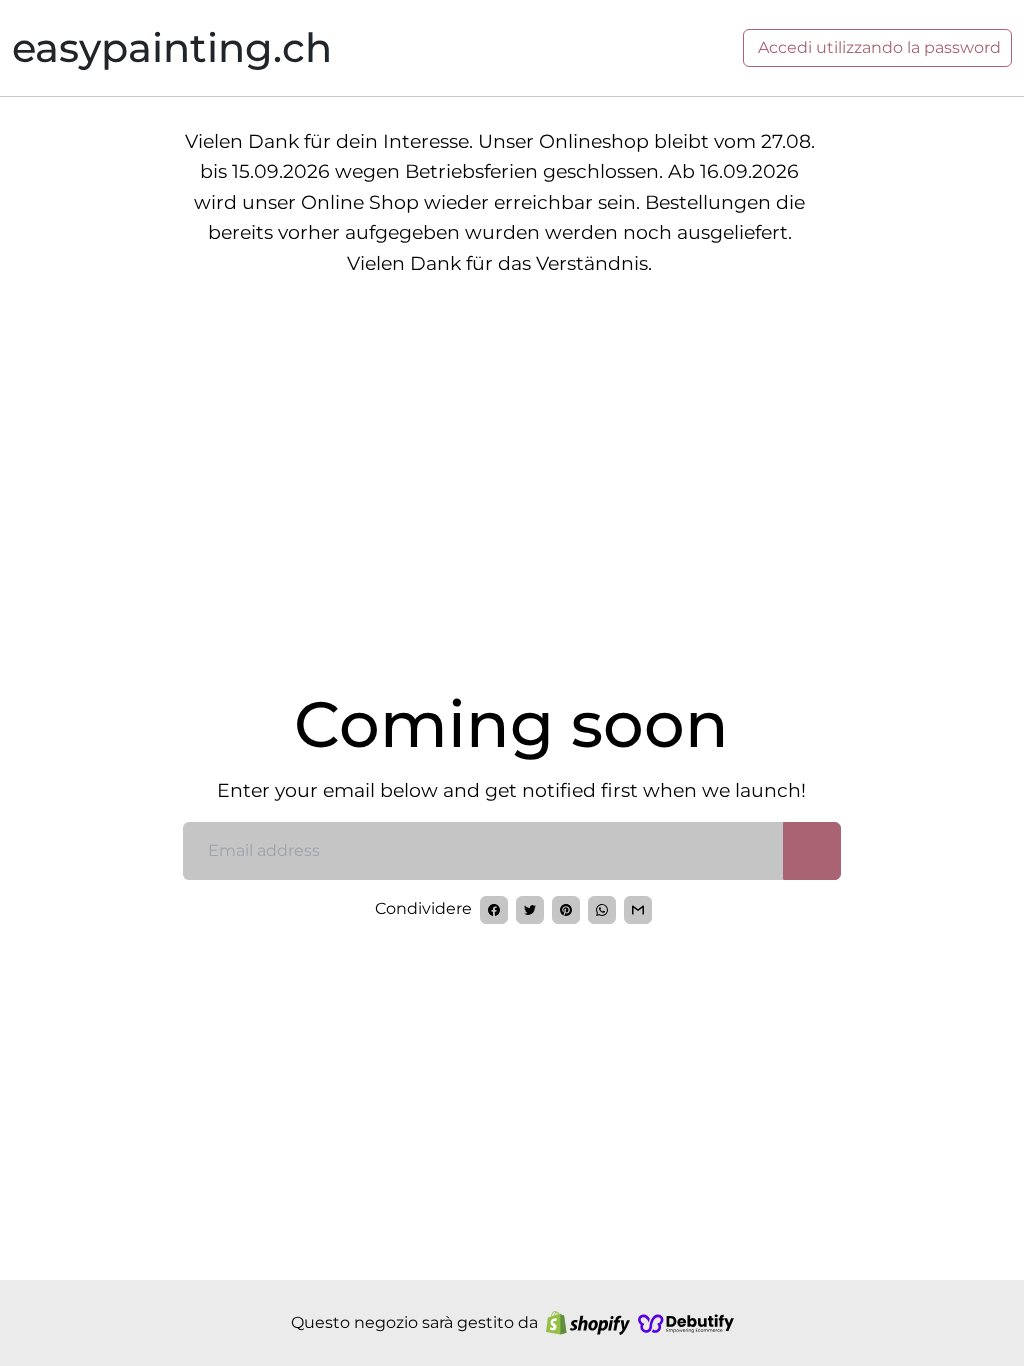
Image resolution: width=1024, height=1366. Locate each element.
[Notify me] (812, 851)
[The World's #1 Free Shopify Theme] (686, 1323)
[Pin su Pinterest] (566, 910)
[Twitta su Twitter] (530, 910)
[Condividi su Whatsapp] (602, 910)
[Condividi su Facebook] (494, 910)
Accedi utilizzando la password (877, 47)
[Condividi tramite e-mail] (638, 910)
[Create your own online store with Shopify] (588, 1323)
